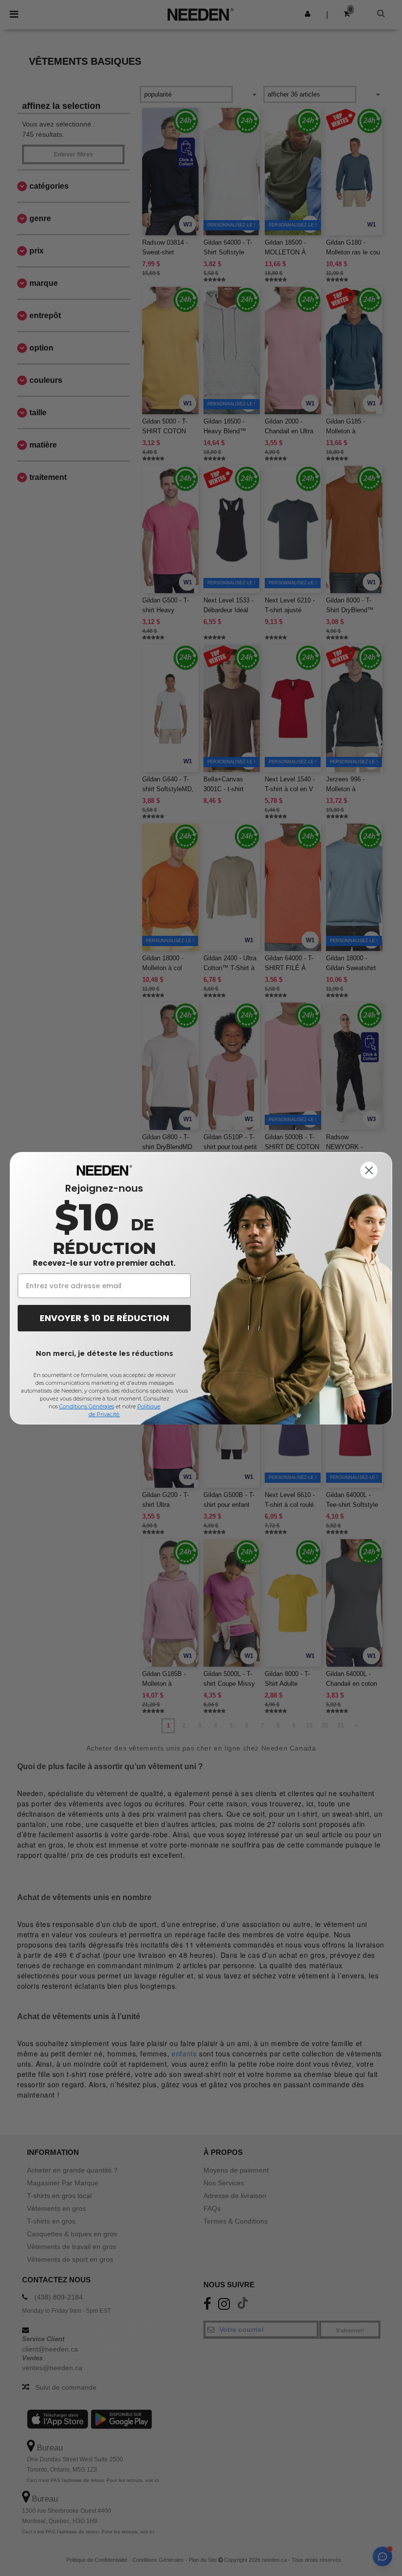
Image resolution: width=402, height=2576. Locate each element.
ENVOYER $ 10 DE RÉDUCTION (104, 1318)
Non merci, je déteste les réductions (104, 1353)
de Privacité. (104, 1414)
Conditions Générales (87, 1406)
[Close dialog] (369, 1170)
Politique (149, 1406)
